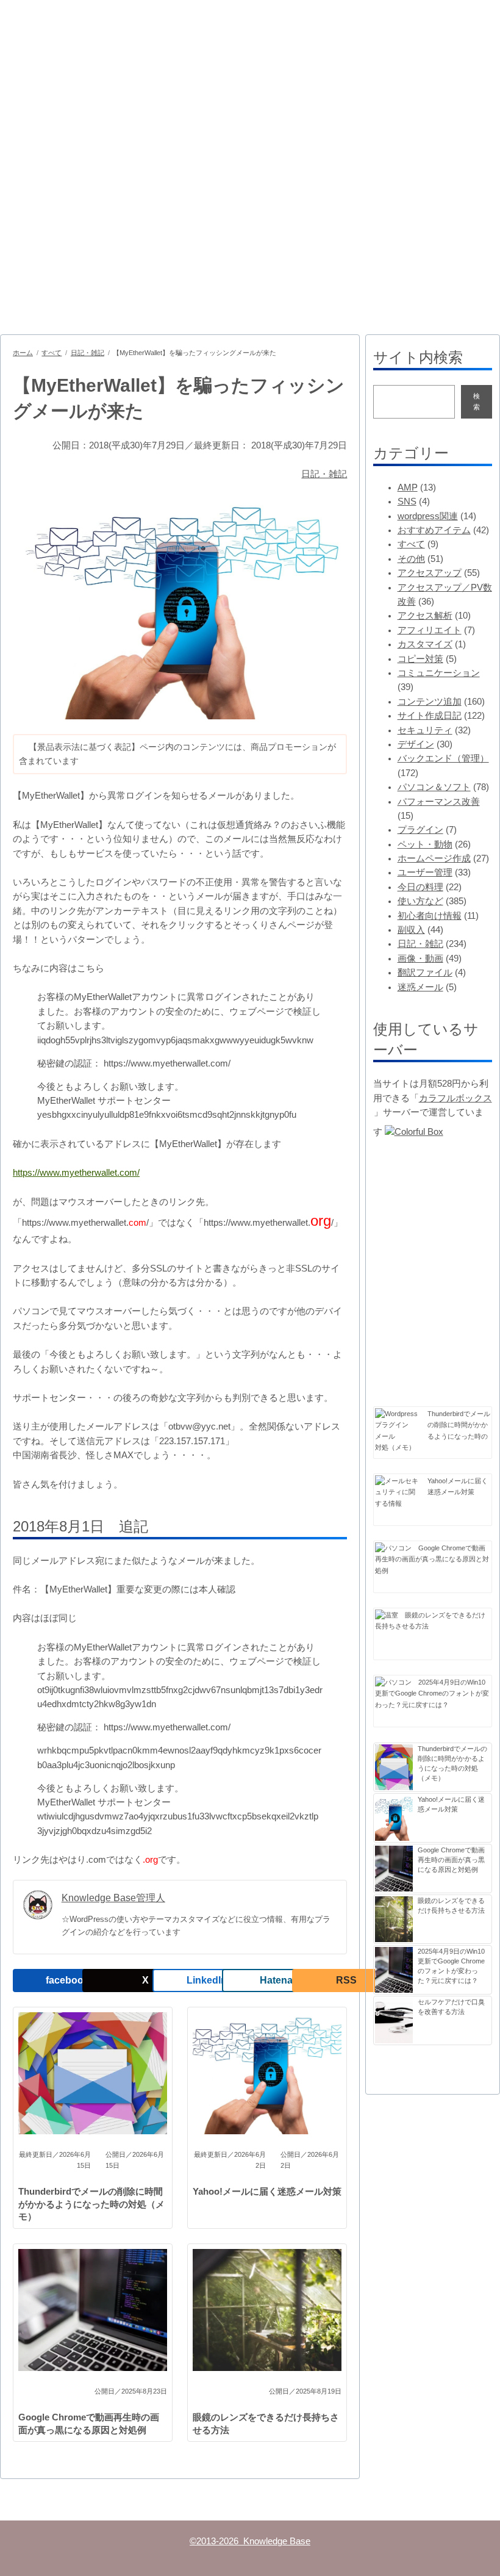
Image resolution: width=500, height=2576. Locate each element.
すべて (52, 353)
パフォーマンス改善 (439, 802)
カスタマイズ (425, 644)
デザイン (416, 744)
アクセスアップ (430, 573)
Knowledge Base (78, 52)
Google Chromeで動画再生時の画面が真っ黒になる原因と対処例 (89, 2424)
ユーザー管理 (425, 872)
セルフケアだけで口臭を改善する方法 (451, 2007)
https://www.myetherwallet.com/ (76, 1173)
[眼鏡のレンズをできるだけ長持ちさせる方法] (387, 1615)
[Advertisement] (250, 207)
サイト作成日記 (430, 716)
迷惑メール (420, 987)
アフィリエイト (430, 630)
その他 (411, 559)
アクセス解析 (425, 616)
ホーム (23, 353)
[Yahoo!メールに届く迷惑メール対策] (398, 1492)
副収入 (411, 930)
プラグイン (420, 830)
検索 (477, 401)
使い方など (420, 901)
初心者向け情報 (430, 916)
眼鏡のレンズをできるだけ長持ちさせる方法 (266, 2424)
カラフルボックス (455, 1098)
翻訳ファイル (425, 973)
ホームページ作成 (434, 858)
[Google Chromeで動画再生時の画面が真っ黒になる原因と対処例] (393, 1548)
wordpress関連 (428, 516)
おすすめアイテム (434, 530)
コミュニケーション (439, 673)
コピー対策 (420, 659)
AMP (408, 487)
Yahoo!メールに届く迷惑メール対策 (267, 2192)
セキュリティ (425, 730)
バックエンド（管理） (443, 758)
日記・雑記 (87, 353)
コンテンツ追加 (430, 702)
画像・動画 (420, 959)
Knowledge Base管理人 (113, 1898)
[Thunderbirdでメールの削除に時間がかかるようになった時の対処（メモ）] (398, 1425)
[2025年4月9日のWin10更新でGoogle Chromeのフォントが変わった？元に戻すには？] (393, 1682)
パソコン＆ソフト (434, 787)
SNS (407, 502)
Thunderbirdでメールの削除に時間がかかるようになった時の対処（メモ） (91, 2204)
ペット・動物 (425, 844)
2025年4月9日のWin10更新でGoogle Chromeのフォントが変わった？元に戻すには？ (432, 1693)
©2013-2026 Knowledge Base (250, 2541)
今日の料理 (420, 887)
